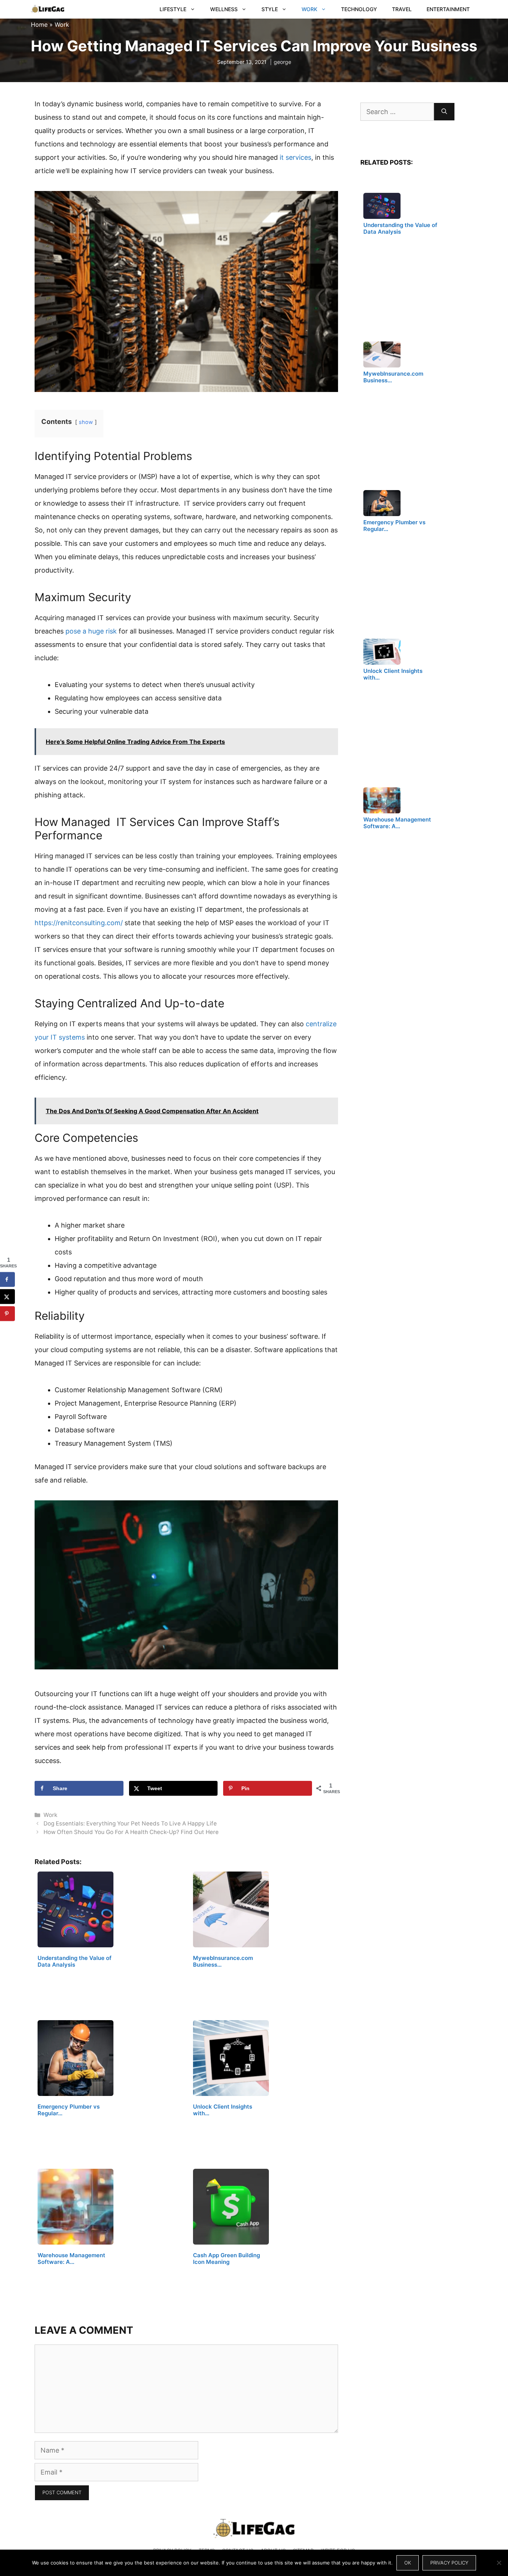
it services (295, 157)
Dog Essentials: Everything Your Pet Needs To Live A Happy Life (130, 1823)
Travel (402, 9)
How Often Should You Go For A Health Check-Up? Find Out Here (131, 1832)
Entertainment (448, 9)
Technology (359, 9)
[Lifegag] (48, 9)
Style (270, 9)
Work (309, 9)
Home (39, 25)
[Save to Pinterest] (7, 1314)
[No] (499, 2563)
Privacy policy (449, 2563)
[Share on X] (7, 1297)
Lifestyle (173, 9)
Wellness (224, 9)
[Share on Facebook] (7, 1280)
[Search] (444, 112)
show (86, 422)
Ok (408, 2563)
